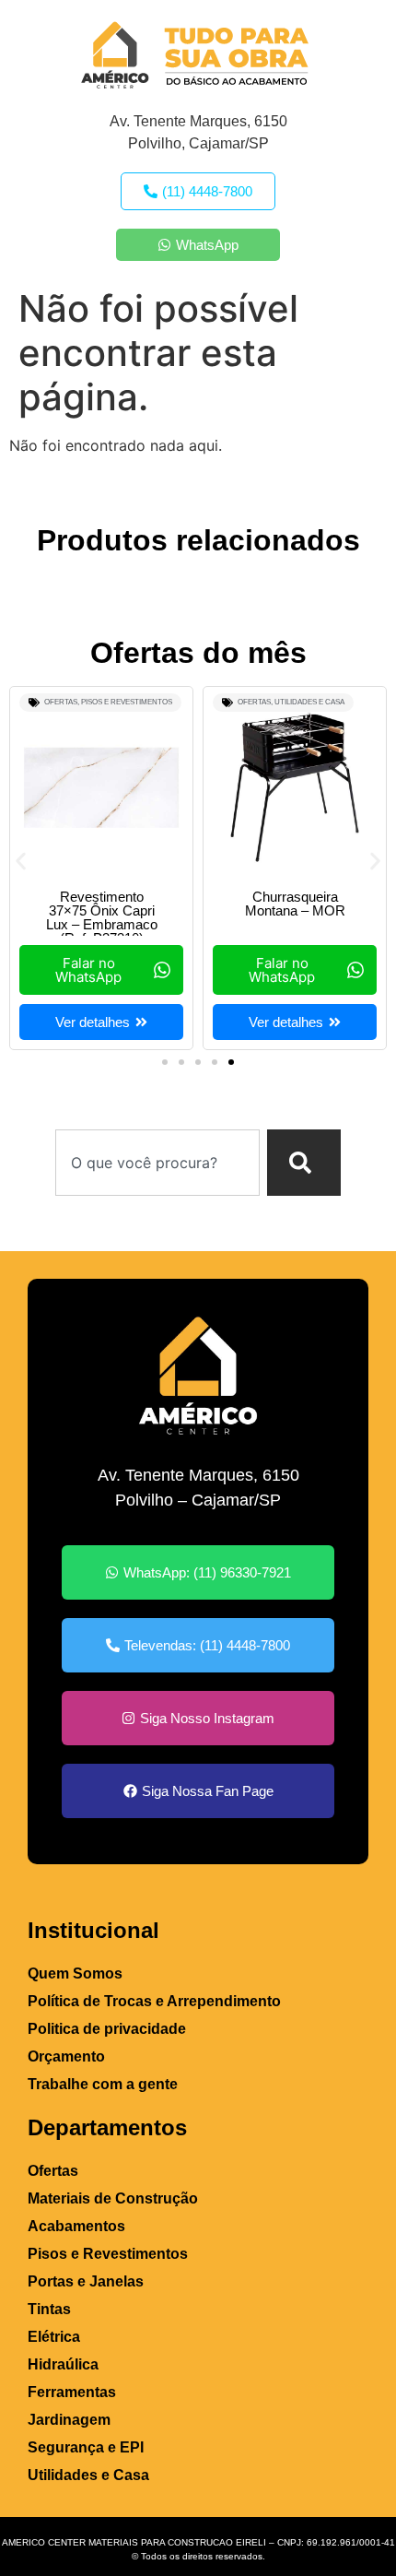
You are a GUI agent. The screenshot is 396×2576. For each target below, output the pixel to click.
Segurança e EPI (86, 2447)
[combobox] (157, 1163)
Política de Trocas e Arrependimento (154, 2001)
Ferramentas (72, 2392)
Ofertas (61, 702)
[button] (21, 862)
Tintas (49, 2309)
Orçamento (66, 2056)
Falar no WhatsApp (88, 970)
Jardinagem (69, 2420)
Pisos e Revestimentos (127, 702)
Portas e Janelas (86, 2281)
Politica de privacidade (107, 2029)
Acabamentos (76, 2226)
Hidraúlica (63, 2364)
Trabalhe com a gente (103, 2084)
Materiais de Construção (113, 2198)
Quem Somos (75, 1973)
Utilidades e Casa (309, 702)
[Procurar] (304, 1163)
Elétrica (54, 2337)
